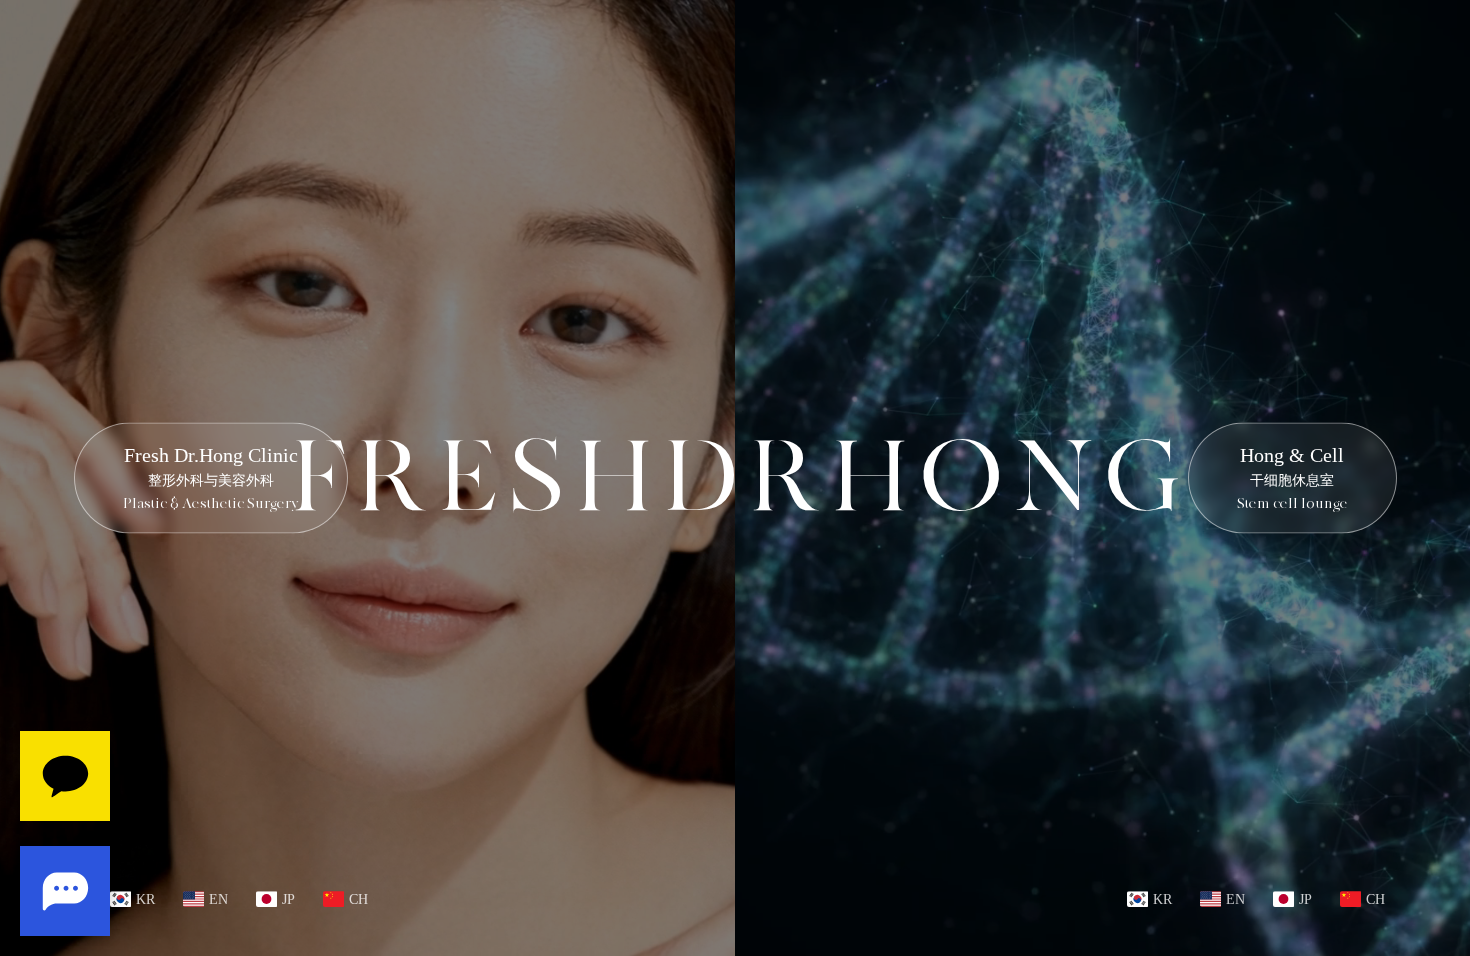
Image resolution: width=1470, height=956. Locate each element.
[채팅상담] (65, 833)
